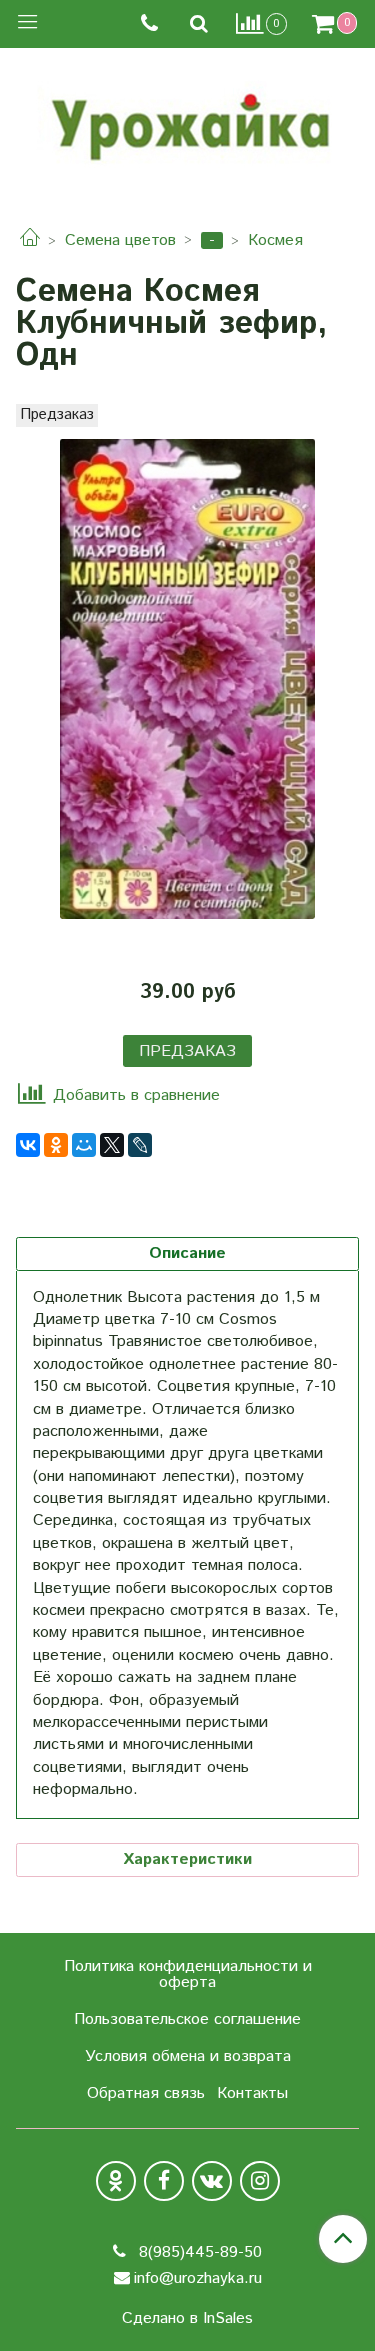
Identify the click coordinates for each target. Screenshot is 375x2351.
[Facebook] (164, 2181)
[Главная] (30, 240)
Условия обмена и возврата (188, 2056)
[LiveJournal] (140, 1145)
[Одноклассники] (56, 1145)
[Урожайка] (188, 122)
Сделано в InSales (187, 2319)
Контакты (252, 2093)
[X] (112, 1145)
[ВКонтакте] (28, 1145)
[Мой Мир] (84, 1145)
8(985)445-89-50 (198, 2252)
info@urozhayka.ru (198, 2278)
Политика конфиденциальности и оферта (188, 1974)
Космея (275, 240)
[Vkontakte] (212, 2181)
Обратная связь (146, 2093)
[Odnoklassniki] (116, 2181)
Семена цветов (120, 240)
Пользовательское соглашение (187, 2019)
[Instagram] (260, 2181)
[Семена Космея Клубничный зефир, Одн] (187, 679)
